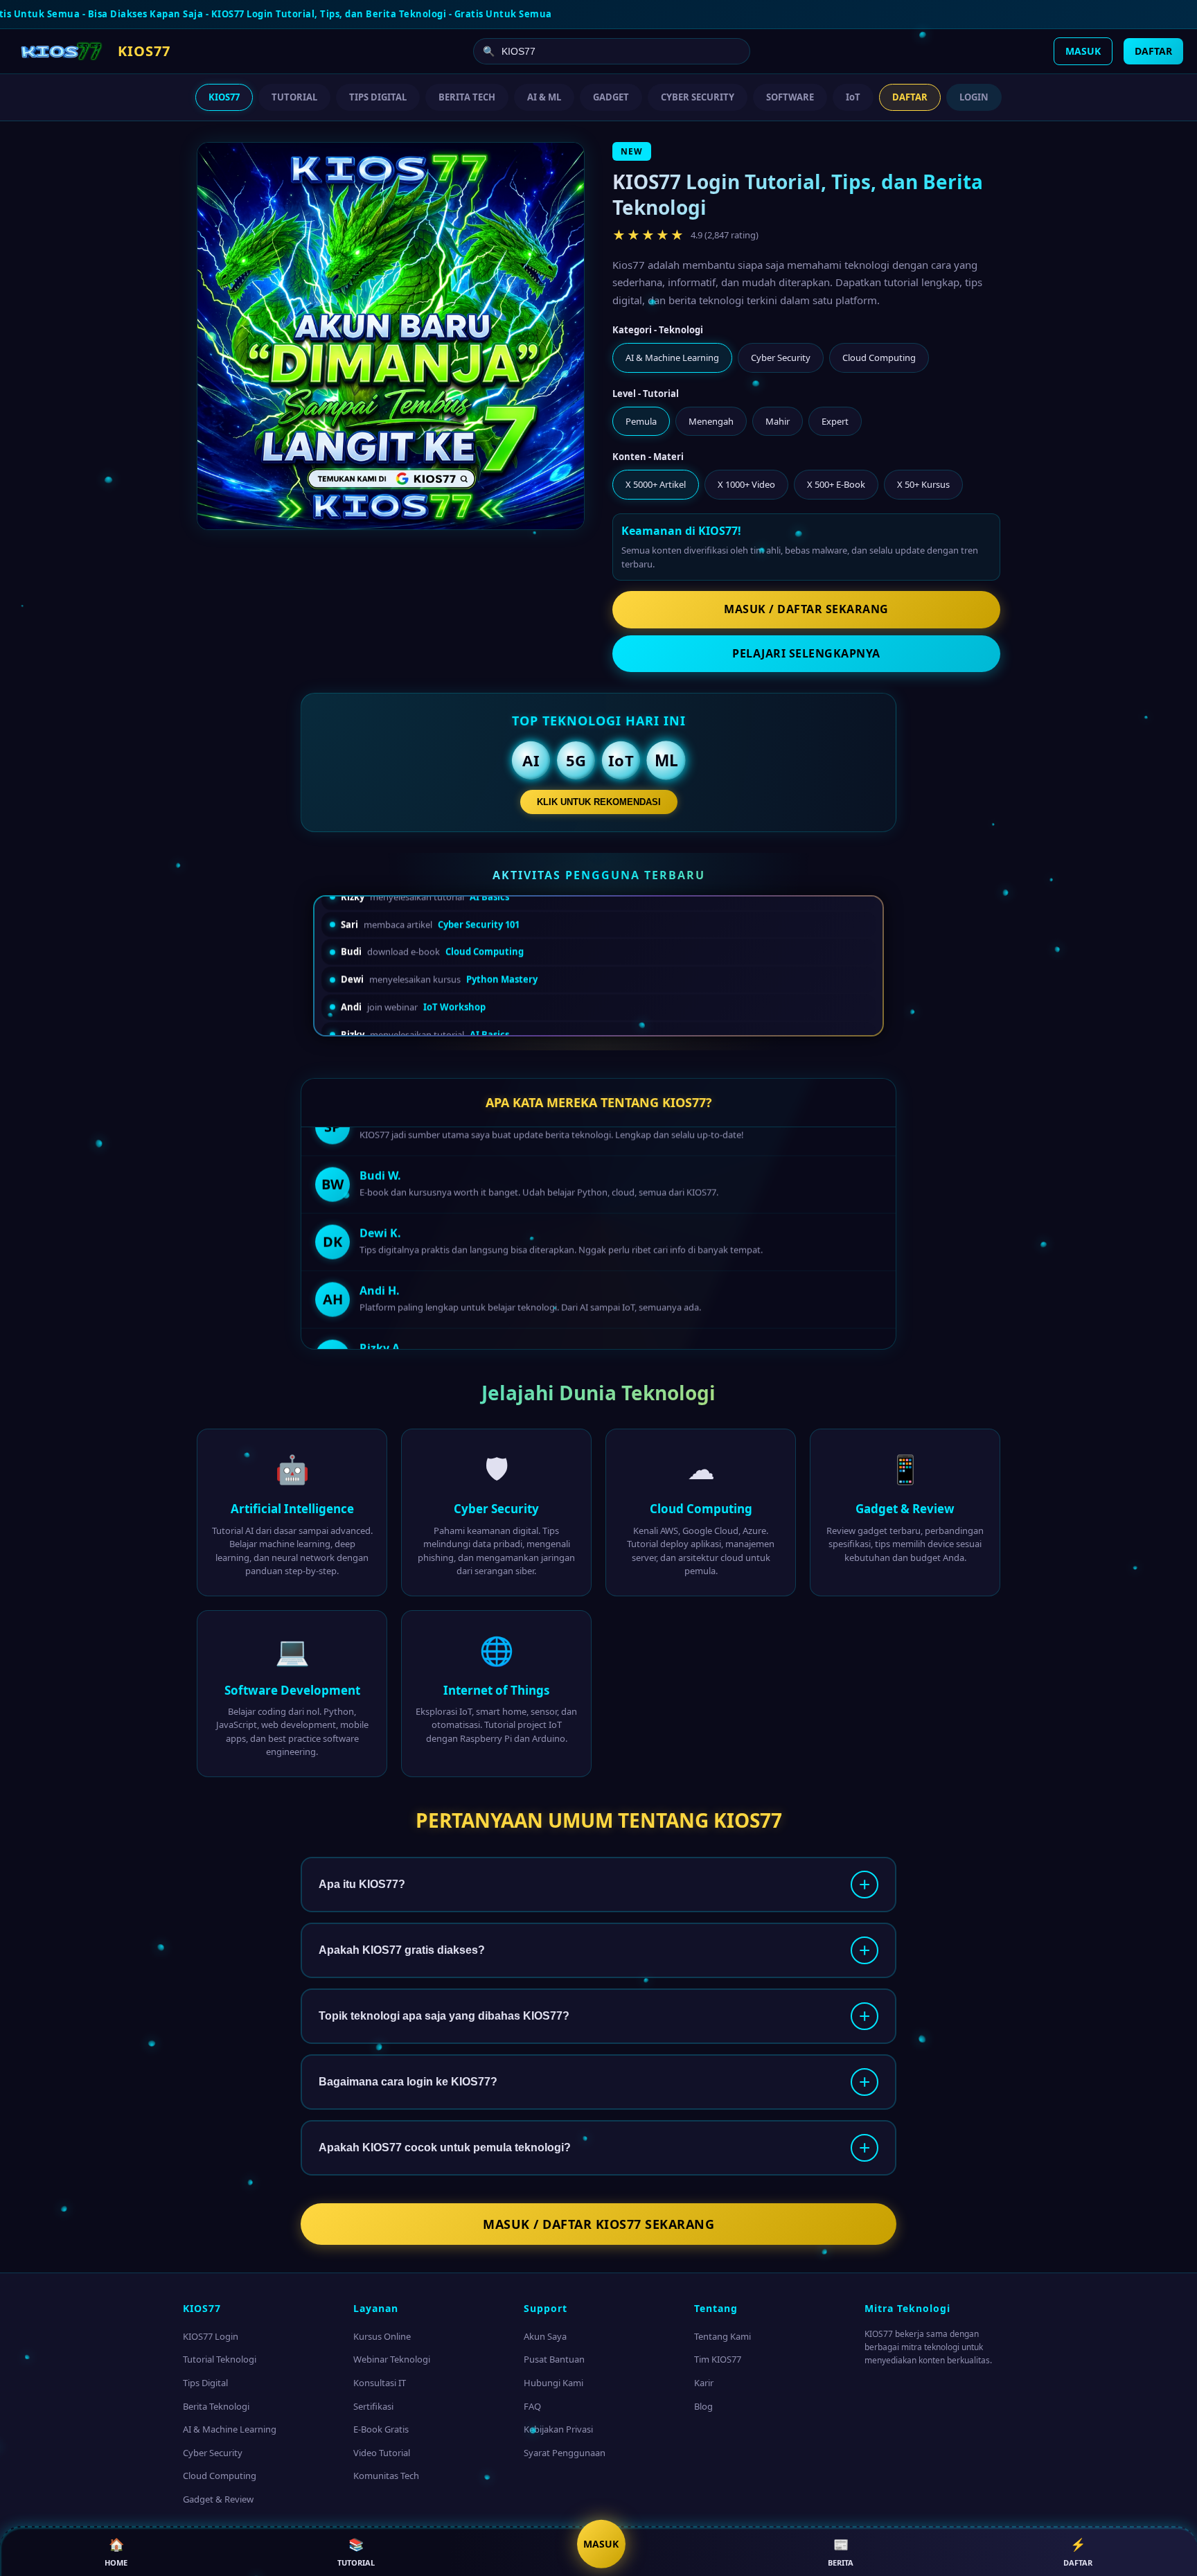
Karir (704, 2383)
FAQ (532, 2406)
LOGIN (974, 97)
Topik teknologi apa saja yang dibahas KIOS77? (444, 2016)
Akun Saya (545, 2336)
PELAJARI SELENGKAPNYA (806, 653)
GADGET (611, 97)
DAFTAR (1153, 51)
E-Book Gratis (381, 2429)
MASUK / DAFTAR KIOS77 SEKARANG (598, 2224)
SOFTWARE (790, 97)
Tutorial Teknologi (220, 2359)
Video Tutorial (382, 2453)
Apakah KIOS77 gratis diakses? (402, 1950)
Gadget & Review (218, 2499)
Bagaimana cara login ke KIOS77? (408, 2082)
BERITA (841, 2552)
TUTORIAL (294, 97)
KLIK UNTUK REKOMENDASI (599, 802)
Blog (703, 2406)
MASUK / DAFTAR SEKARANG (806, 609)
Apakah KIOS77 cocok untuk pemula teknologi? (445, 2147)
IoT (853, 97)
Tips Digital (205, 2383)
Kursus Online (382, 2336)
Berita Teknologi (216, 2406)
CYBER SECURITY (698, 97)
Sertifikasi (373, 2406)
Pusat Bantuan (554, 2359)
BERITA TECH (467, 97)
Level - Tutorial (646, 394)
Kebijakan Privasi (558, 2429)
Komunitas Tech (386, 2476)
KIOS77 (224, 97)
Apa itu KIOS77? (362, 1884)
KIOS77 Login (211, 2336)
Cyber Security (213, 2453)
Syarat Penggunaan (565, 2453)
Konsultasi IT (380, 2383)
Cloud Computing (220, 2476)
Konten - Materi (648, 457)
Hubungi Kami (553, 2383)
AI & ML (544, 97)
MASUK (1083, 51)
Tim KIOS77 (718, 2359)
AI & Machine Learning (230, 2429)
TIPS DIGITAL (378, 97)
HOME (116, 2552)
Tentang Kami (722, 2336)
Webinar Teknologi (392, 2359)
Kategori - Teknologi (658, 330)
